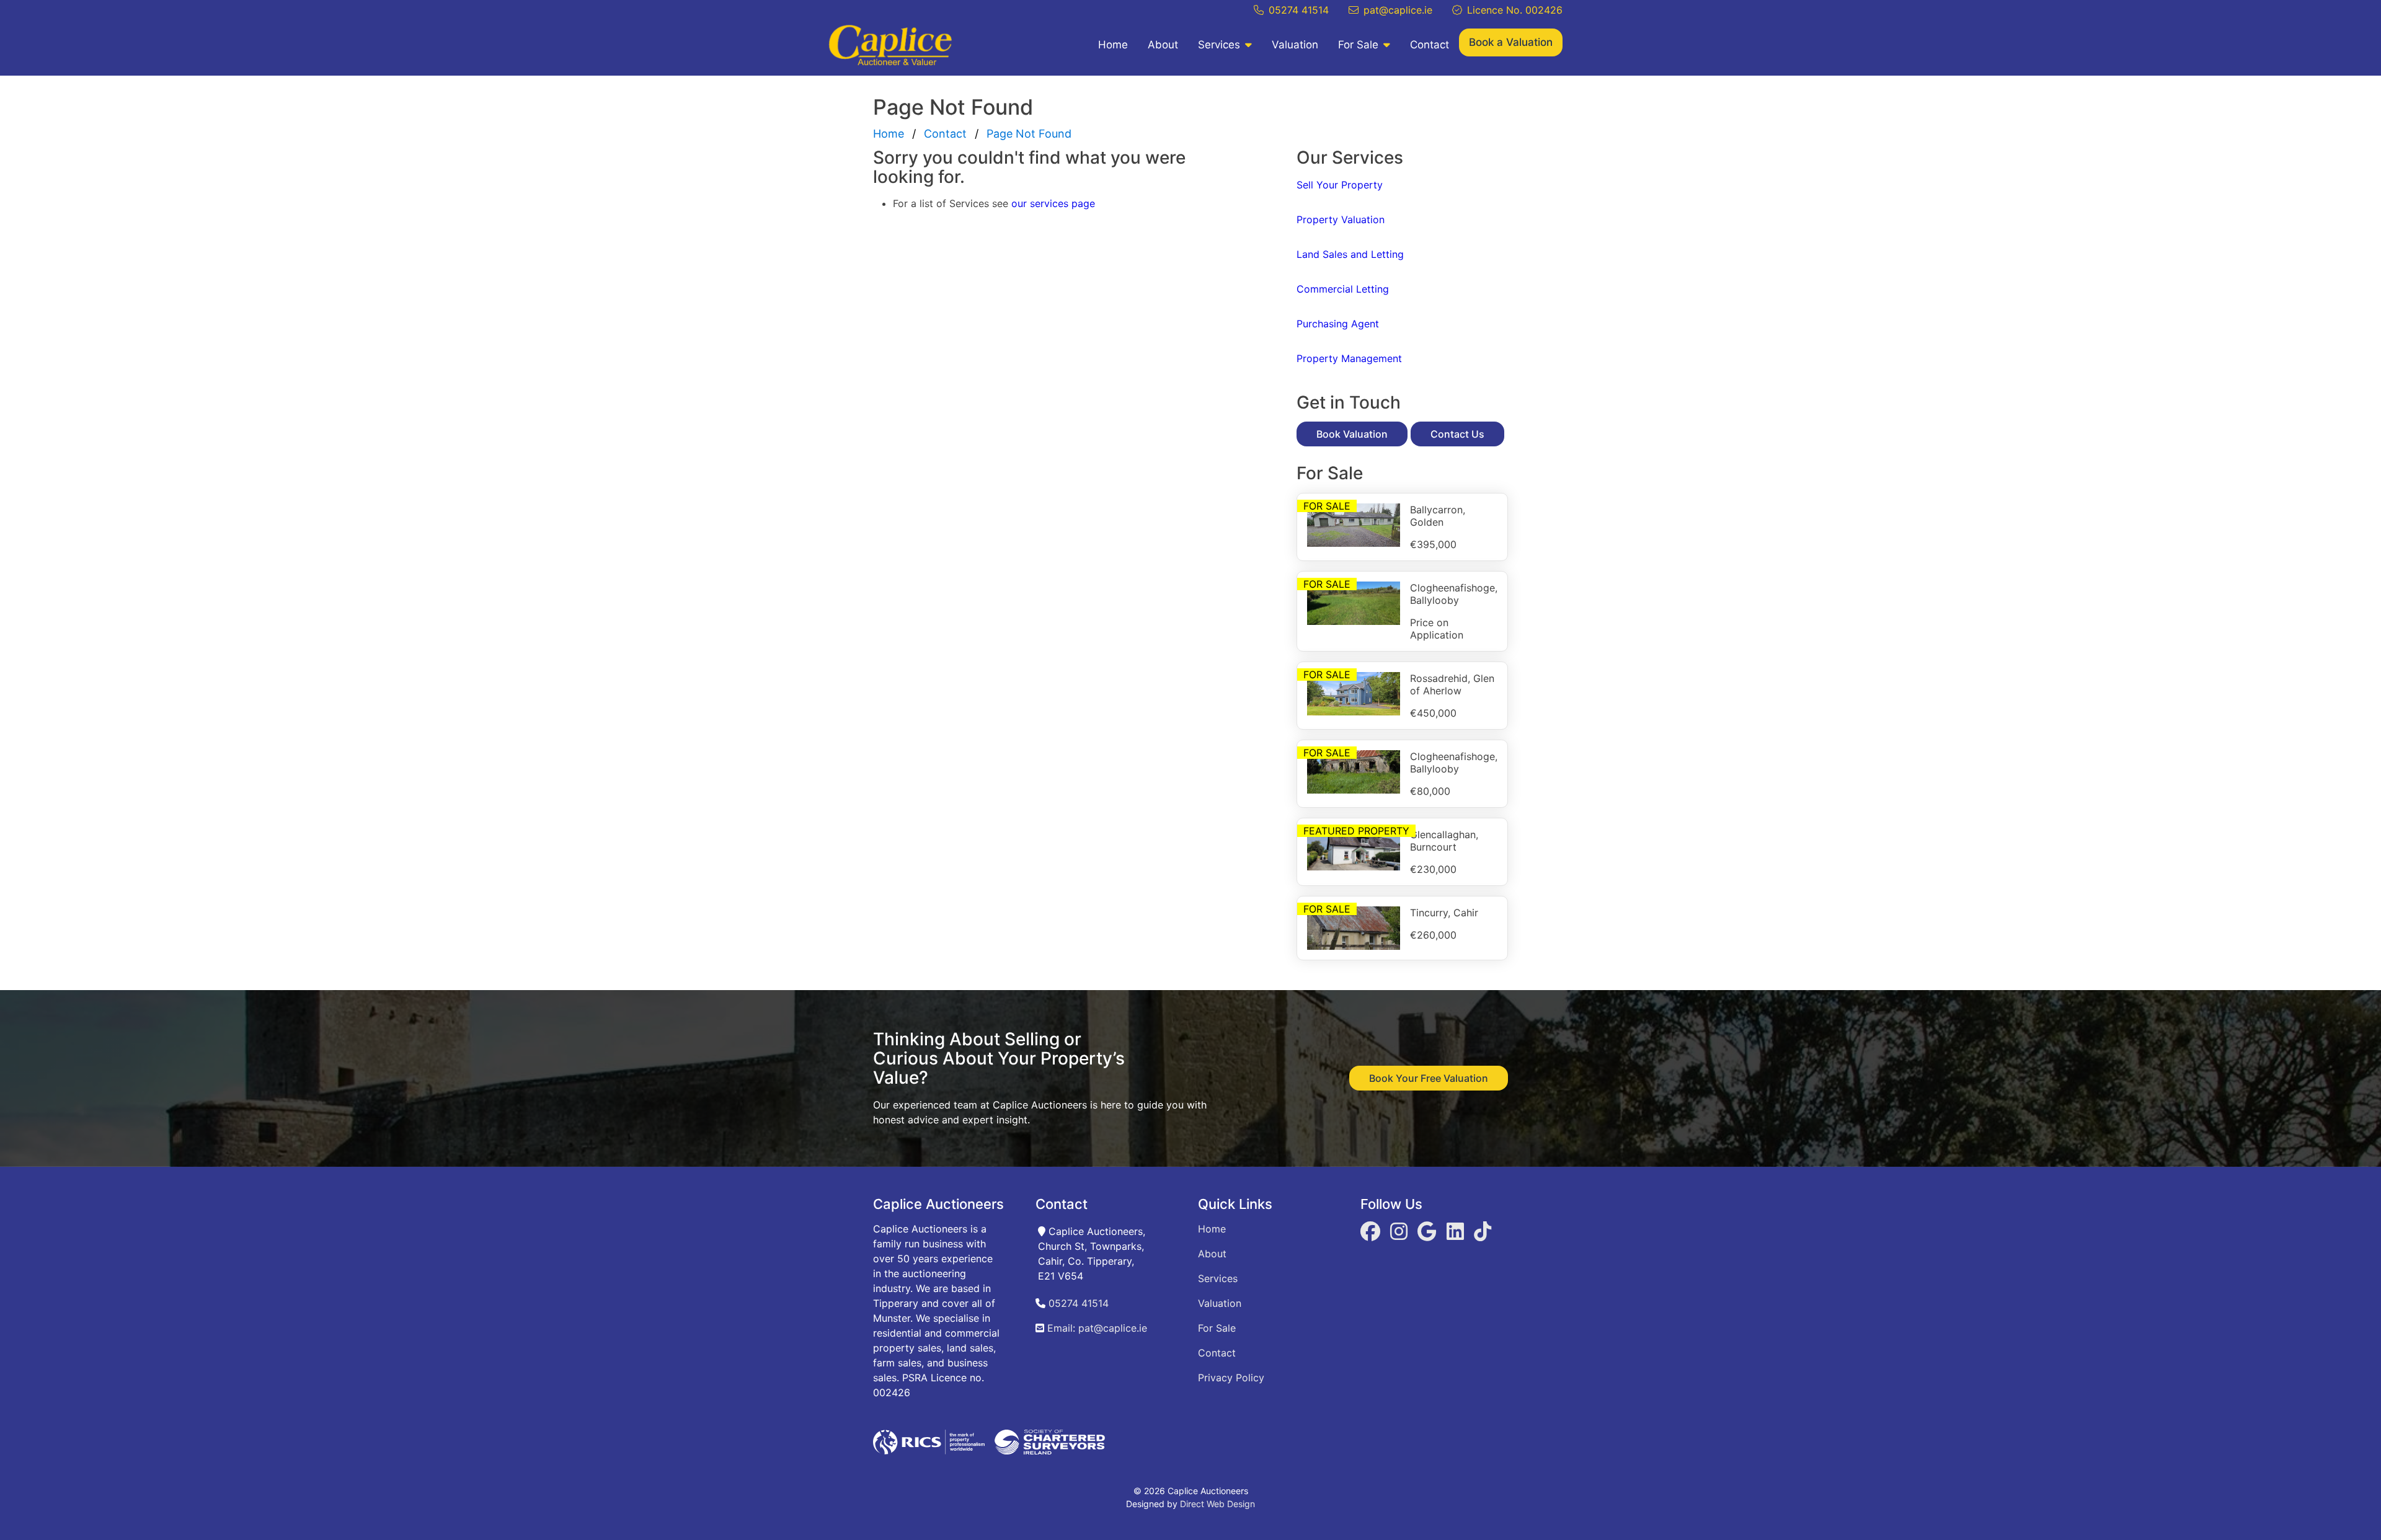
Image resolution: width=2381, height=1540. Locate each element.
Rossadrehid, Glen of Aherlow (1452, 684)
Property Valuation (1341, 219)
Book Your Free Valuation (1429, 1078)
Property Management (1349, 358)
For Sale (1358, 45)
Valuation (1295, 45)
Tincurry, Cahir (1444, 913)
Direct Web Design (1217, 1504)
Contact (1430, 45)
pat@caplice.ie (1398, 10)
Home (1113, 45)
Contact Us (1457, 434)
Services (1219, 45)
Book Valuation (1352, 434)
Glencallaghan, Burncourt (1444, 841)
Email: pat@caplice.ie (1096, 1328)
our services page (1053, 203)
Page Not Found (1029, 134)
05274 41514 (1299, 10)
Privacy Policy (1231, 1378)
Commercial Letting (1343, 289)
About (1163, 45)
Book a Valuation (1511, 42)
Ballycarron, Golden (1438, 516)
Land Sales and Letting (1350, 254)
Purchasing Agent (1338, 324)
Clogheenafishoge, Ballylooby (1454, 594)
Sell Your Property (1340, 185)
